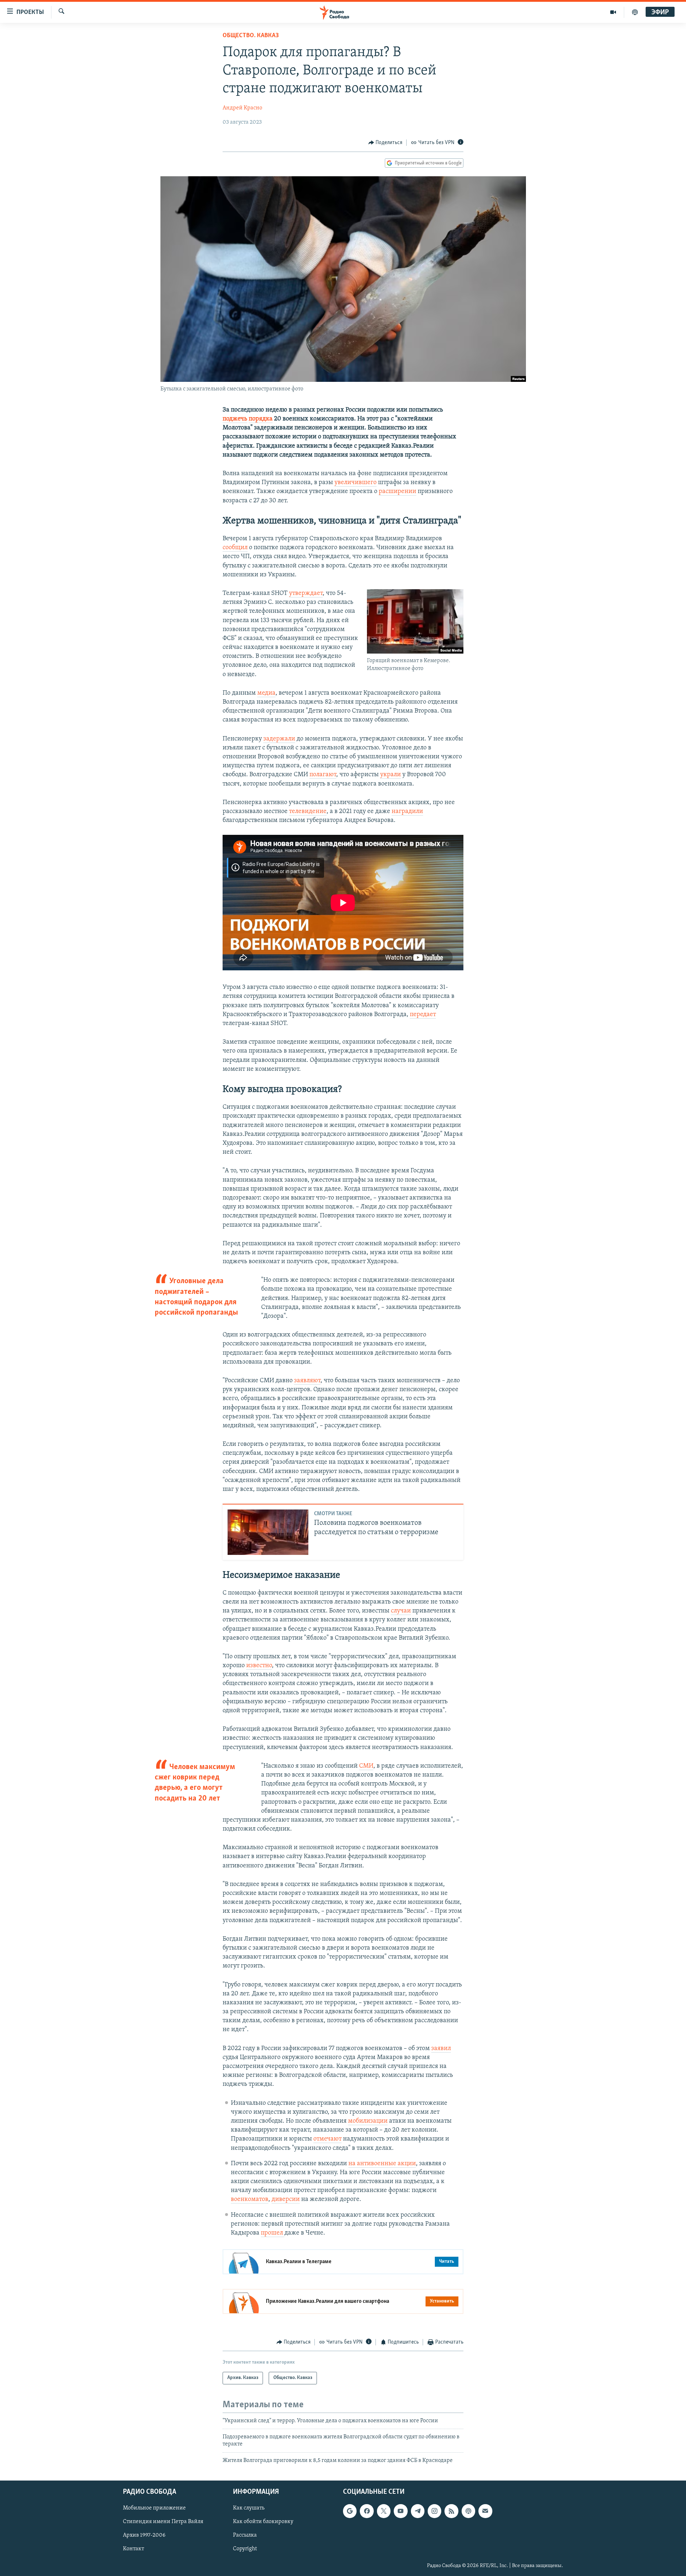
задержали (279, 739)
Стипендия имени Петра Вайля (163, 2522)
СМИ (366, 1766)
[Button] (386, 143)
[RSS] (451, 2511)
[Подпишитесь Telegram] (418, 2511)
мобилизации (368, 2121)
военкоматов (250, 2200)
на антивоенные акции (382, 2164)
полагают (323, 775)
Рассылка (245, 2536)
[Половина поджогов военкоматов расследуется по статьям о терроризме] (268, 1532)
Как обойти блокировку (263, 2522)
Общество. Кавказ (251, 36)
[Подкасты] (468, 2511)
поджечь (235, 419)
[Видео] (613, 12)
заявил (441, 2049)
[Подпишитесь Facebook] (367, 2511)
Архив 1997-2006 (144, 2536)
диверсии (286, 2200)
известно (259, 1666)
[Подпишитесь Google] (350, 2511)
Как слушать (249, 2508)
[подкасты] (635, 12)
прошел (273, 2233)
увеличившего (356, 483)
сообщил (235, 548)
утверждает (306, 593)
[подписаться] (485, 2511)
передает (423, 1015)
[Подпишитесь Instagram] (434, 2511)
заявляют (307, 1381)
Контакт (133, 2549)
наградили (407, 812)
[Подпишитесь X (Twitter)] (384, 2511)
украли (391, 775)
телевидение (308, 812)
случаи (401, 1611)
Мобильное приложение (154, 2508)
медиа (266, 693)
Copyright (245, 2549)
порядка (261, 419)
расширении (397, 492)
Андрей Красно (242, 108)
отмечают (327, 2139)
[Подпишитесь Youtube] (401, 2511)
